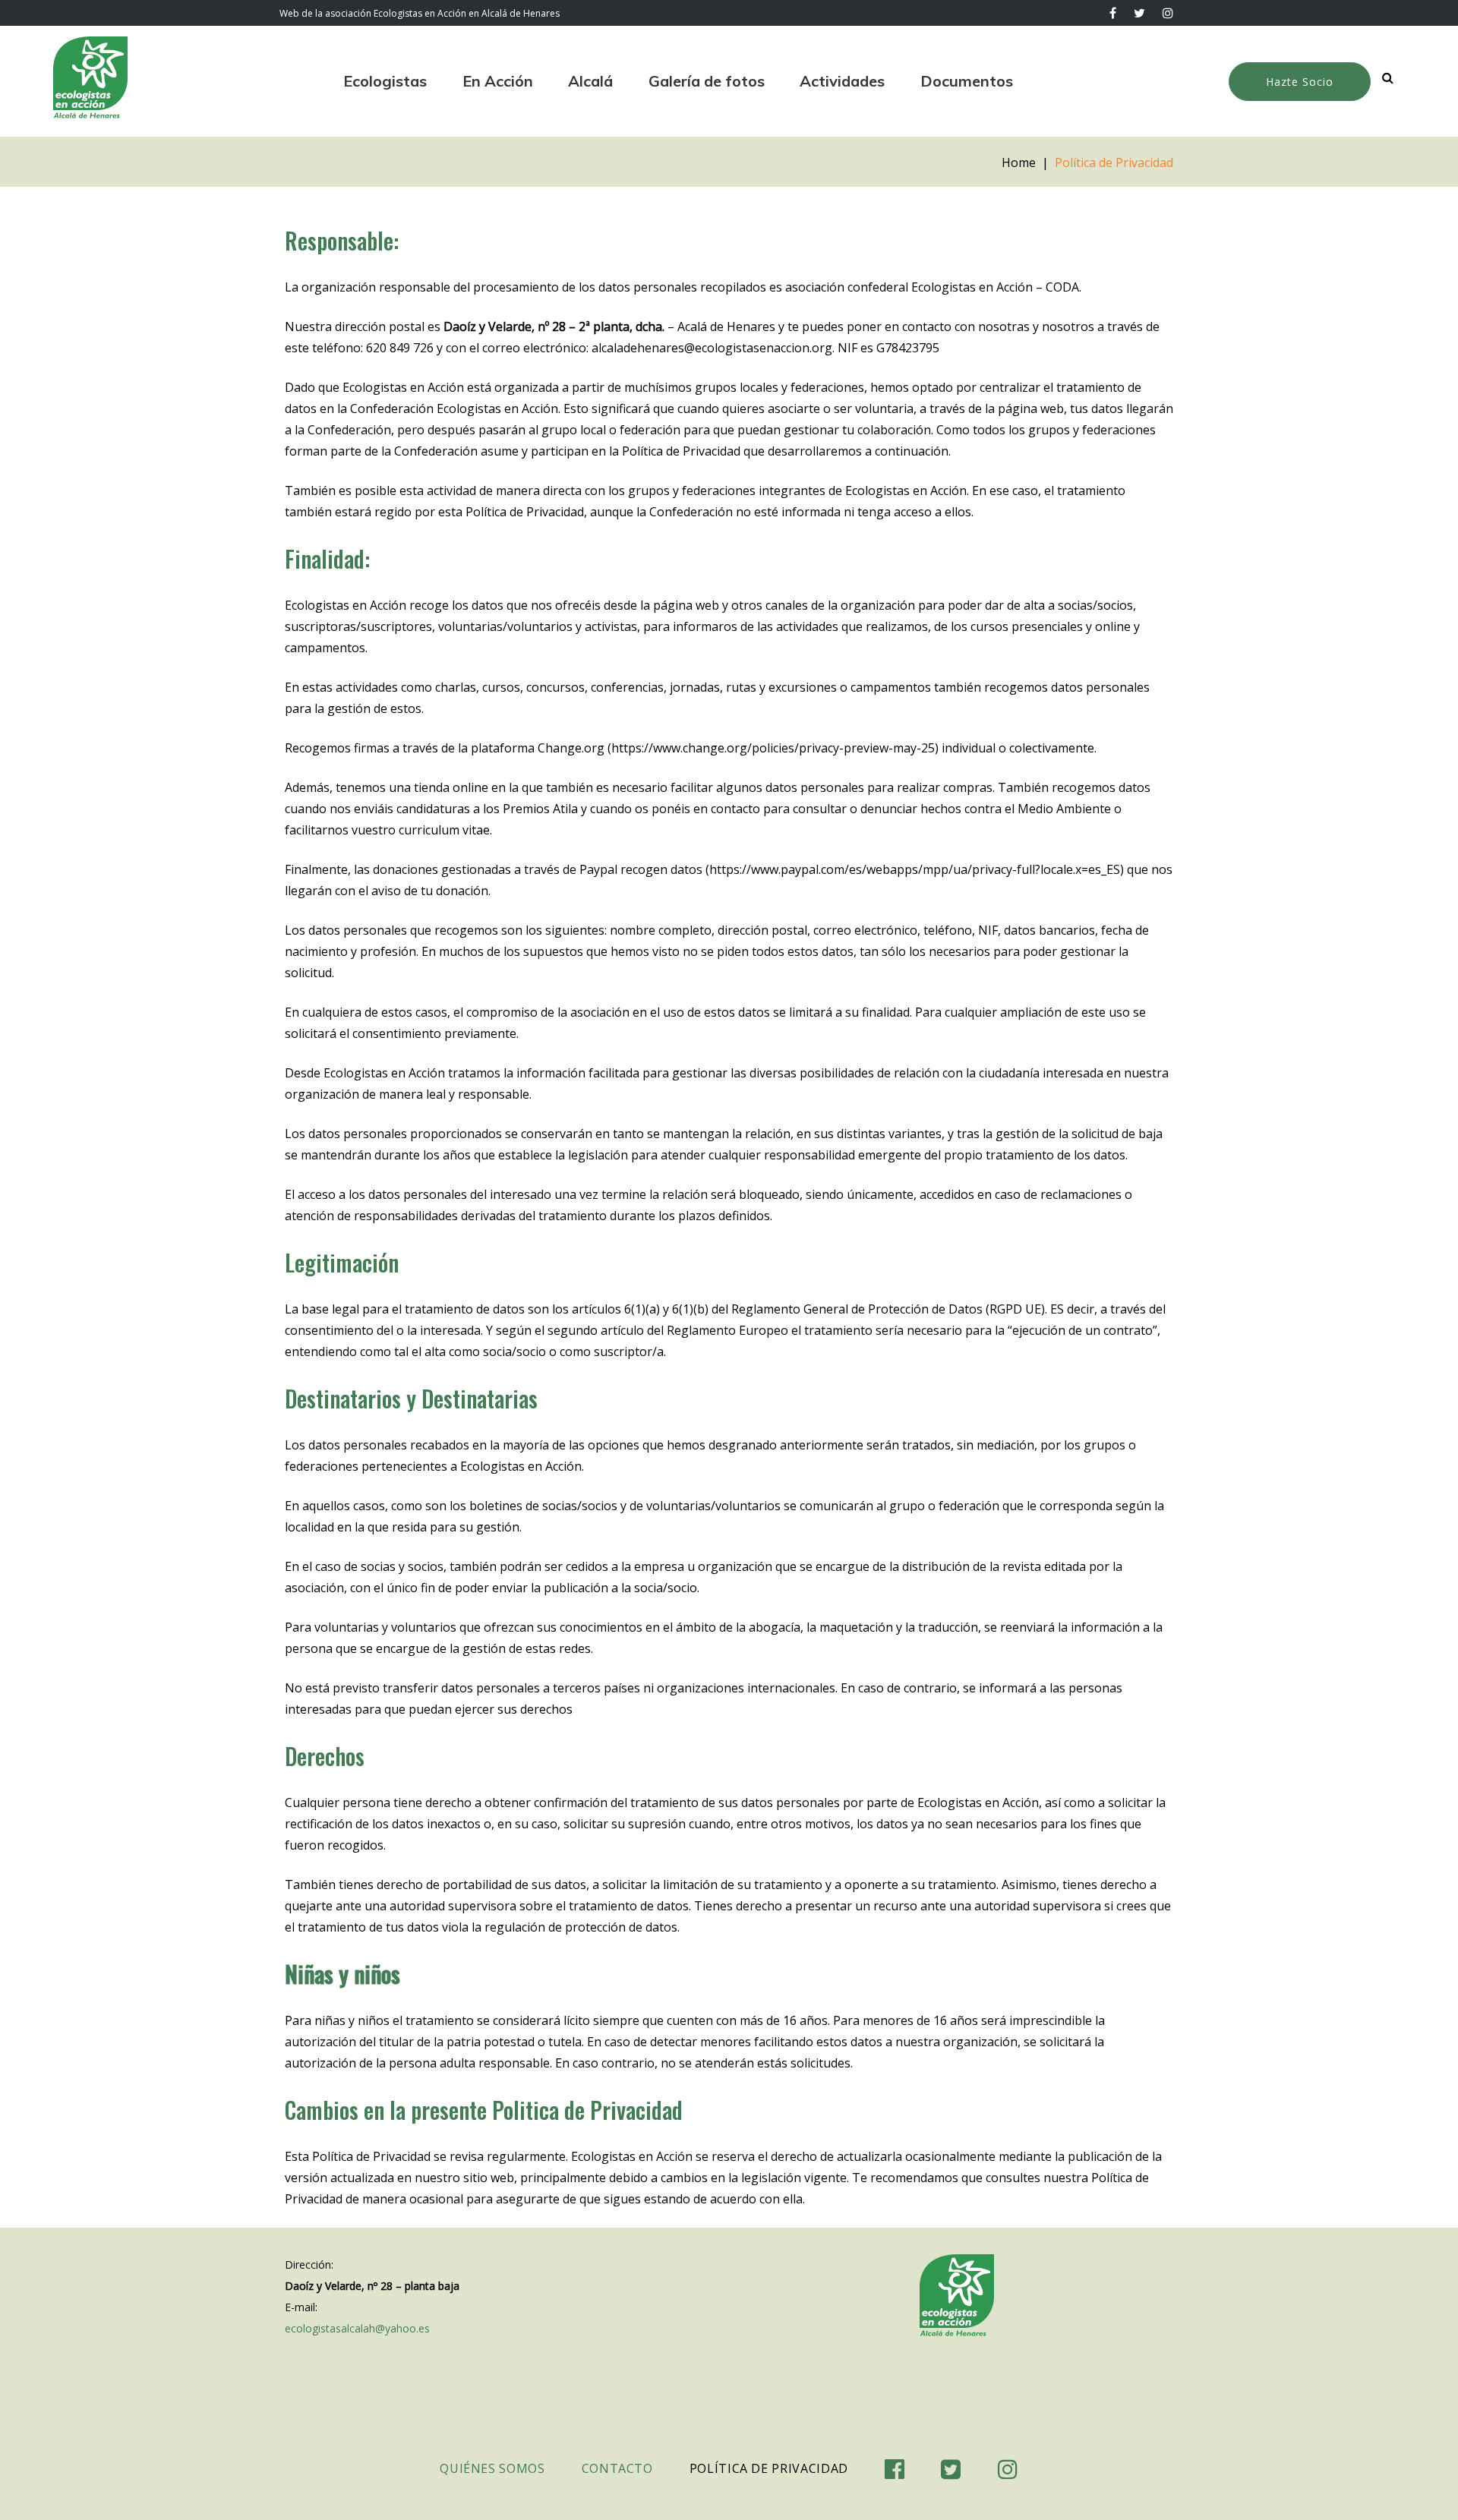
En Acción (498, 81)
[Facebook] (1113, 13)
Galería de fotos (707, 81)
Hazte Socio (1300, 82)
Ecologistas (385, 81)
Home (1019, 162)
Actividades (842, 81)
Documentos (967, 81)
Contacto (617, 2468)
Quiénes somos (492, 2468)
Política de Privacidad (769, 2468)
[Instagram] (1168, 13)
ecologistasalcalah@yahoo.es (357, 2328)
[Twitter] (1139, 13)
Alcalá (590, 81)
